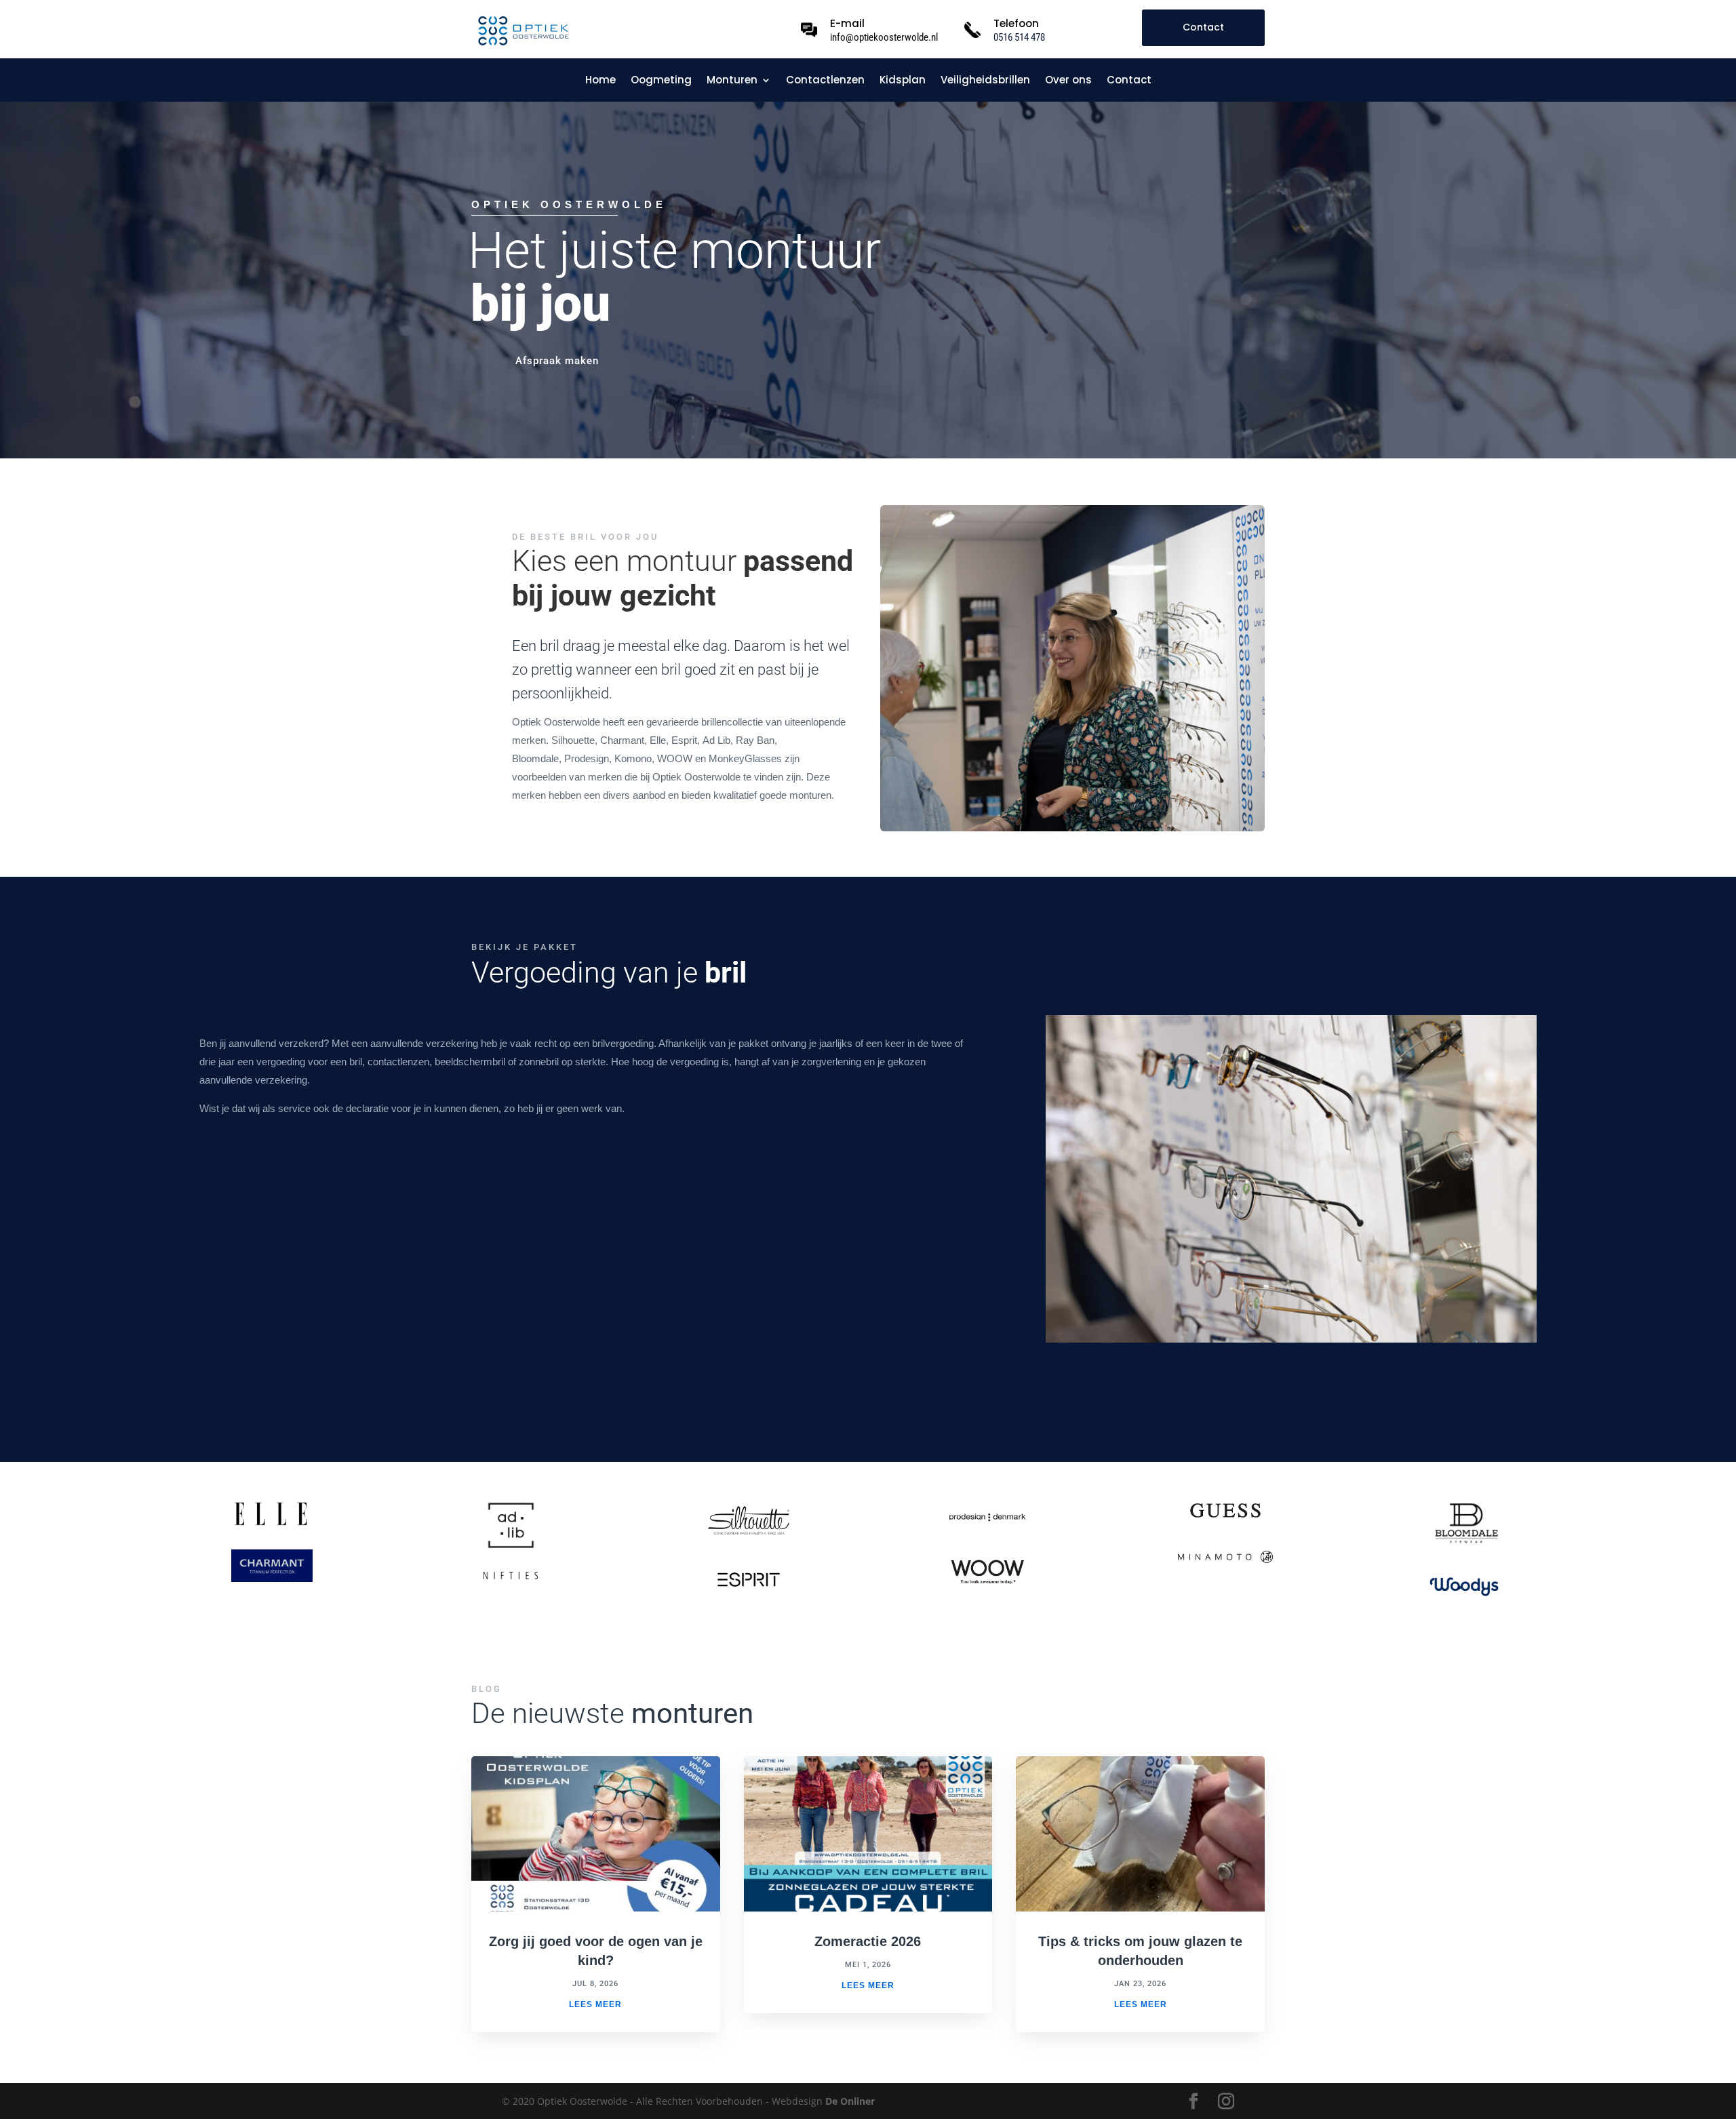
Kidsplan (903, 81)
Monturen (732, 81)
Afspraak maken (557, 361)
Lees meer (595, 2004)
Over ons (1068, 81)
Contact (1203, 27)
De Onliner (850, 2101)
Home (600, 81)
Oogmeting (661, 81)
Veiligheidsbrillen (985, 81)
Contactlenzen (825, 81)
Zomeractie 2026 (868, 1941)
